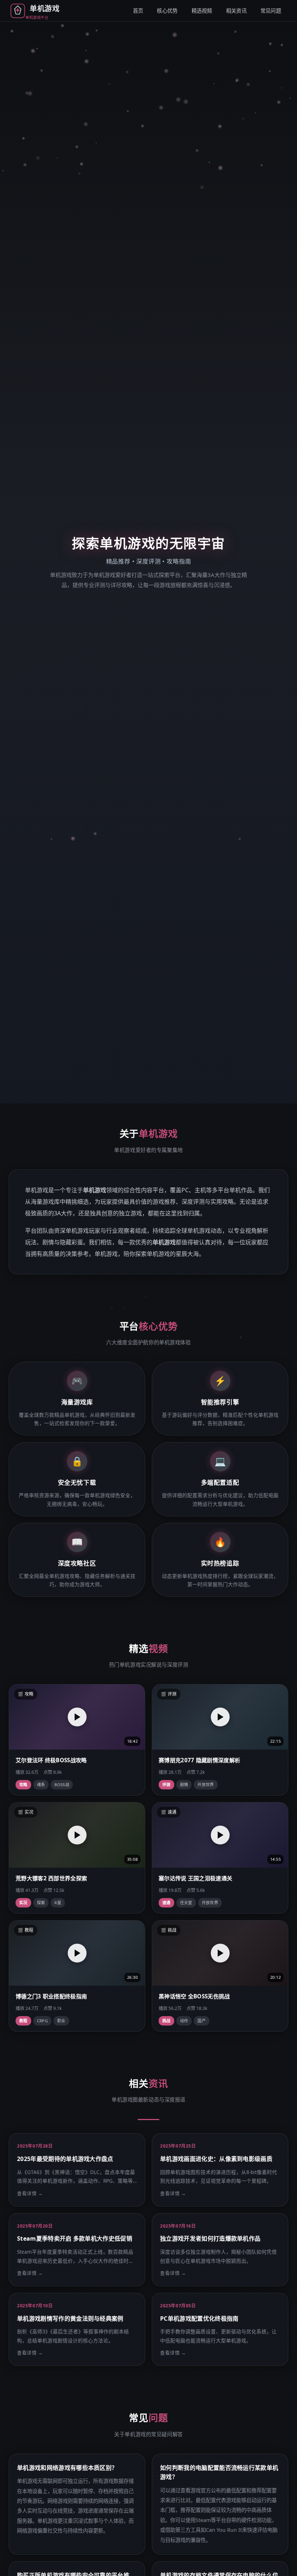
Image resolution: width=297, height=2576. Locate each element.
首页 (138, 11)
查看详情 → (30, 2193)
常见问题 (271, 11)
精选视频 (202, 11)
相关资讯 (236, 11)
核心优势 (167, 11)
